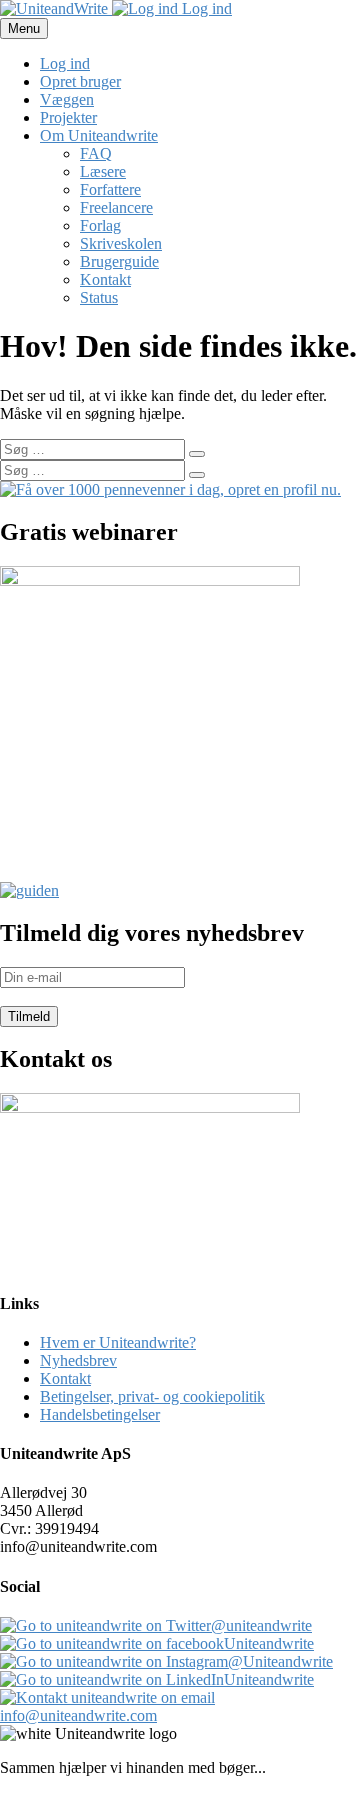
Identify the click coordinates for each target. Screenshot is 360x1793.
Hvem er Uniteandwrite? (118, 1342)
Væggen (67, 99)
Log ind (205, 8)
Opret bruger (80, 81)
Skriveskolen (121, 243)
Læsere (103, 171)
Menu (24, 28)
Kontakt (105, 279)
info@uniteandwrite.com (78, 1715)
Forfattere (110, 189)
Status (99, 297)
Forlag (100, 225)
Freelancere (116, 207)
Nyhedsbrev (78, 1360)
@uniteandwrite (261, 1625)
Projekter (68, 117)
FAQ (96, 153)
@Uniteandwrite (280, 1661)
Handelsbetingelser (100, 1414)
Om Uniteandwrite (99, 135)
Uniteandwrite (269, 1643)
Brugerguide (119, 261)
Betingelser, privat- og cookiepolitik (152, 1396)
